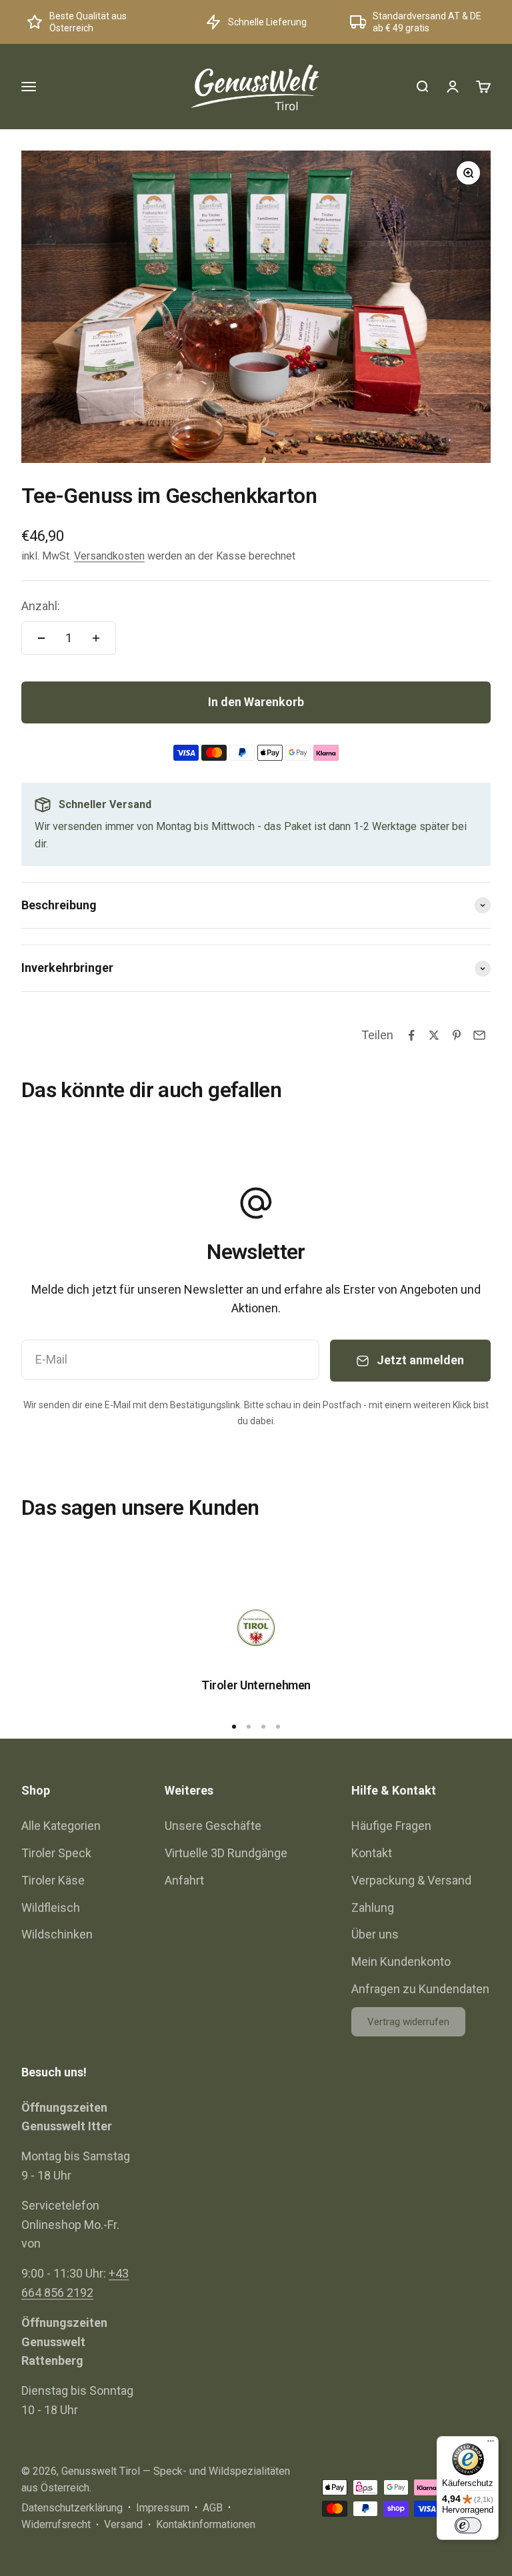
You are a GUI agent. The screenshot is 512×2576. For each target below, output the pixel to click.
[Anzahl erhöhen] (96, 638)
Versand (123, 2524)
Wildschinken (57, 1934)
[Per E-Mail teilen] (479, 1035)
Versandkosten (109, 556)
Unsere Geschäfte (213, 1826)
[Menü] (491, 2444)
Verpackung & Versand (411, 1880)
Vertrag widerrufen (408, 2022)
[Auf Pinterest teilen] (457, 1035)
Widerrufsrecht (56, 2524)
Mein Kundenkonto (401, 1961)
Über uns (375, 1934)
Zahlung (373, 1908)
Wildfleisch (51, 1908)
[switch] (468, 2525)
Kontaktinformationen (206, 2524)
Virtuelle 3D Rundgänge (226, 1853)
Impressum (163, 2508)
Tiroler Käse (53, 1880)
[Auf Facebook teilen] (411, 1035)
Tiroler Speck (56, 1853)
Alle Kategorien (61, 1826)
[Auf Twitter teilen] (434, 1035)
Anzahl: (41, 606)
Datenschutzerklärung (72, 2508)
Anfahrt (184, 1880)
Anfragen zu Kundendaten (420, 1989)
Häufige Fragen (391, 1826)
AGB (213, 2508)
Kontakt (372, 1853)
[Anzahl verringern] (41, 638)
